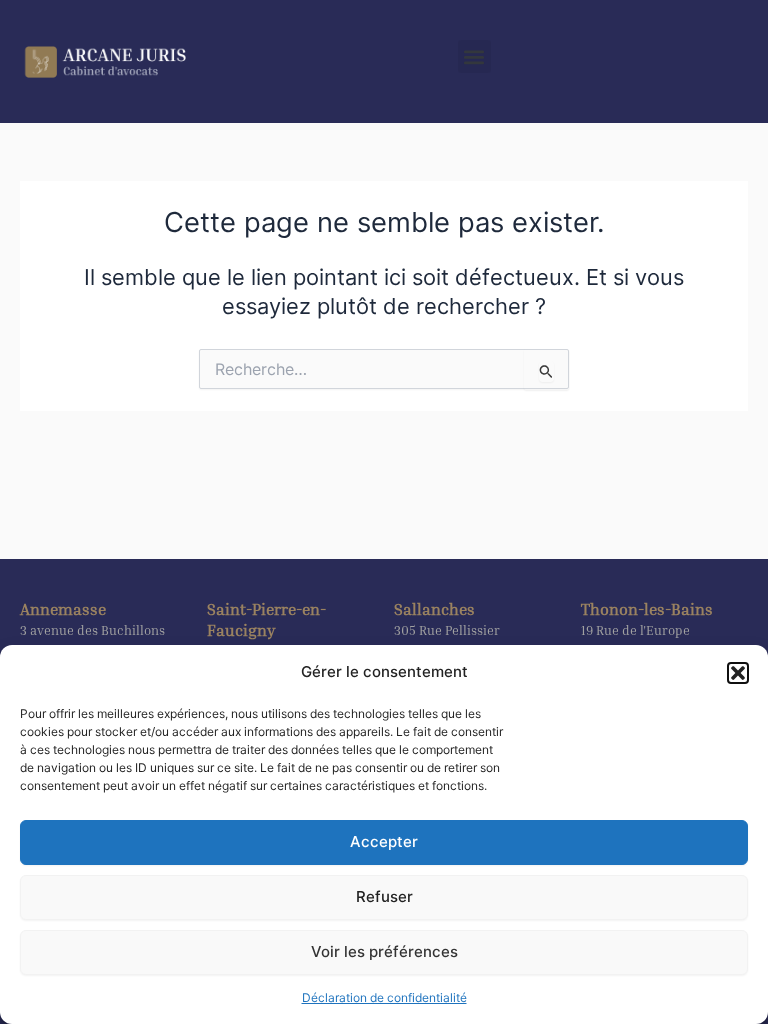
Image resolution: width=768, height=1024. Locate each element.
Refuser (384, 896)
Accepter (384, 841)
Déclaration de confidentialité (384, 997)
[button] (738, 673)
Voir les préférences (384, 951)
